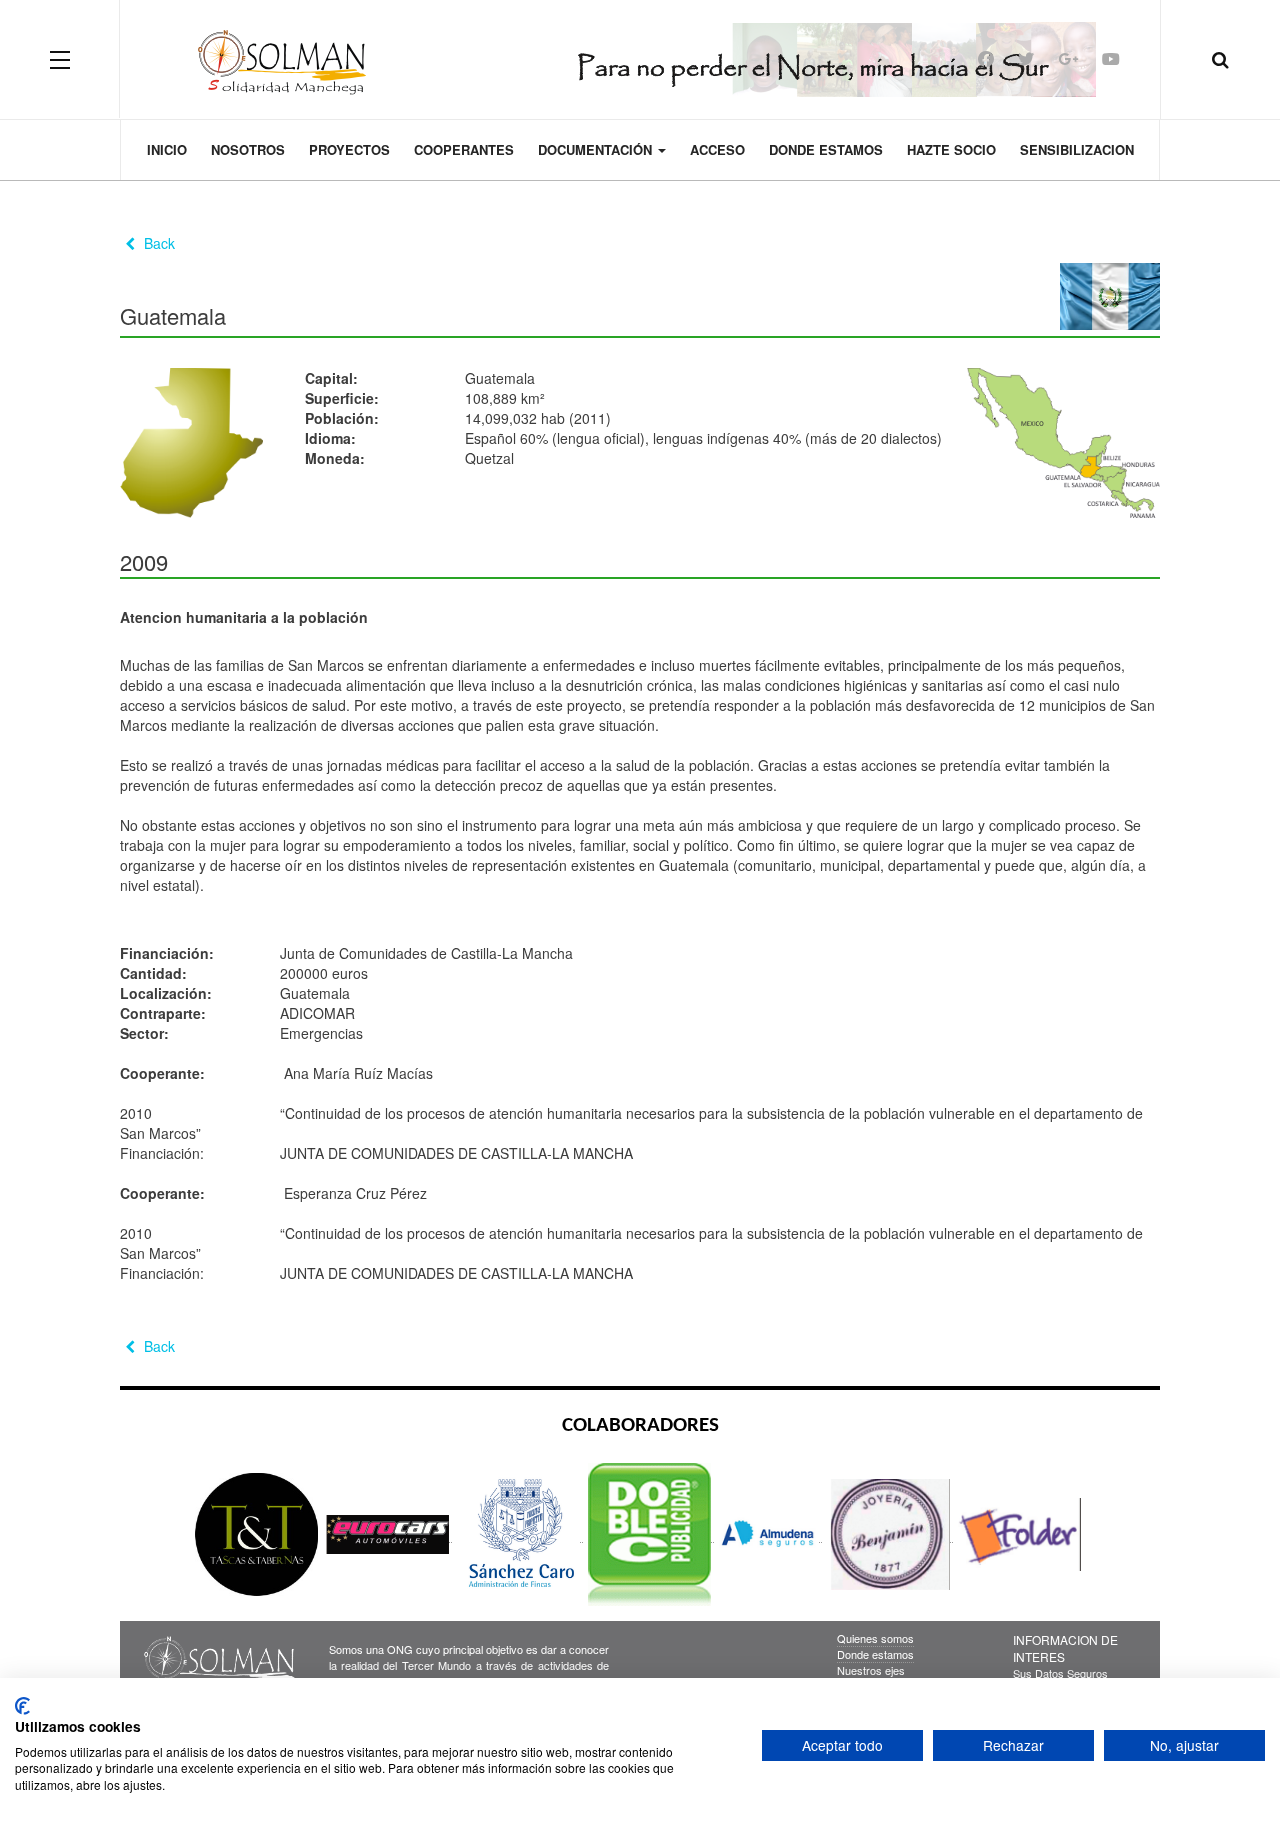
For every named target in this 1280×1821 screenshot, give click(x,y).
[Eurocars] (389, 1533)
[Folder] (1019, 1533)
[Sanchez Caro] (520, 1533)
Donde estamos (826, 149)
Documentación (597, 149)
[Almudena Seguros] (770, 1533)
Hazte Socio (951, 149)
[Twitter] (1026, 58)
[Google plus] (1068, 58)
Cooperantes (464, 149)
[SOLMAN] (640, 59)
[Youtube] (1111, 58)
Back (157, 243)
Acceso (717, 149)
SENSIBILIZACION (1077, 149)
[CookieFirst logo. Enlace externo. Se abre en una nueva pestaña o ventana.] (22, 1706)
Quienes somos (875, 1638)
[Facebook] (986, 58)
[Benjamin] (890, 1533)
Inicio (167, 149)
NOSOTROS (248, 149)
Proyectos (349, 149)
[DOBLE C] (651, 1533)
